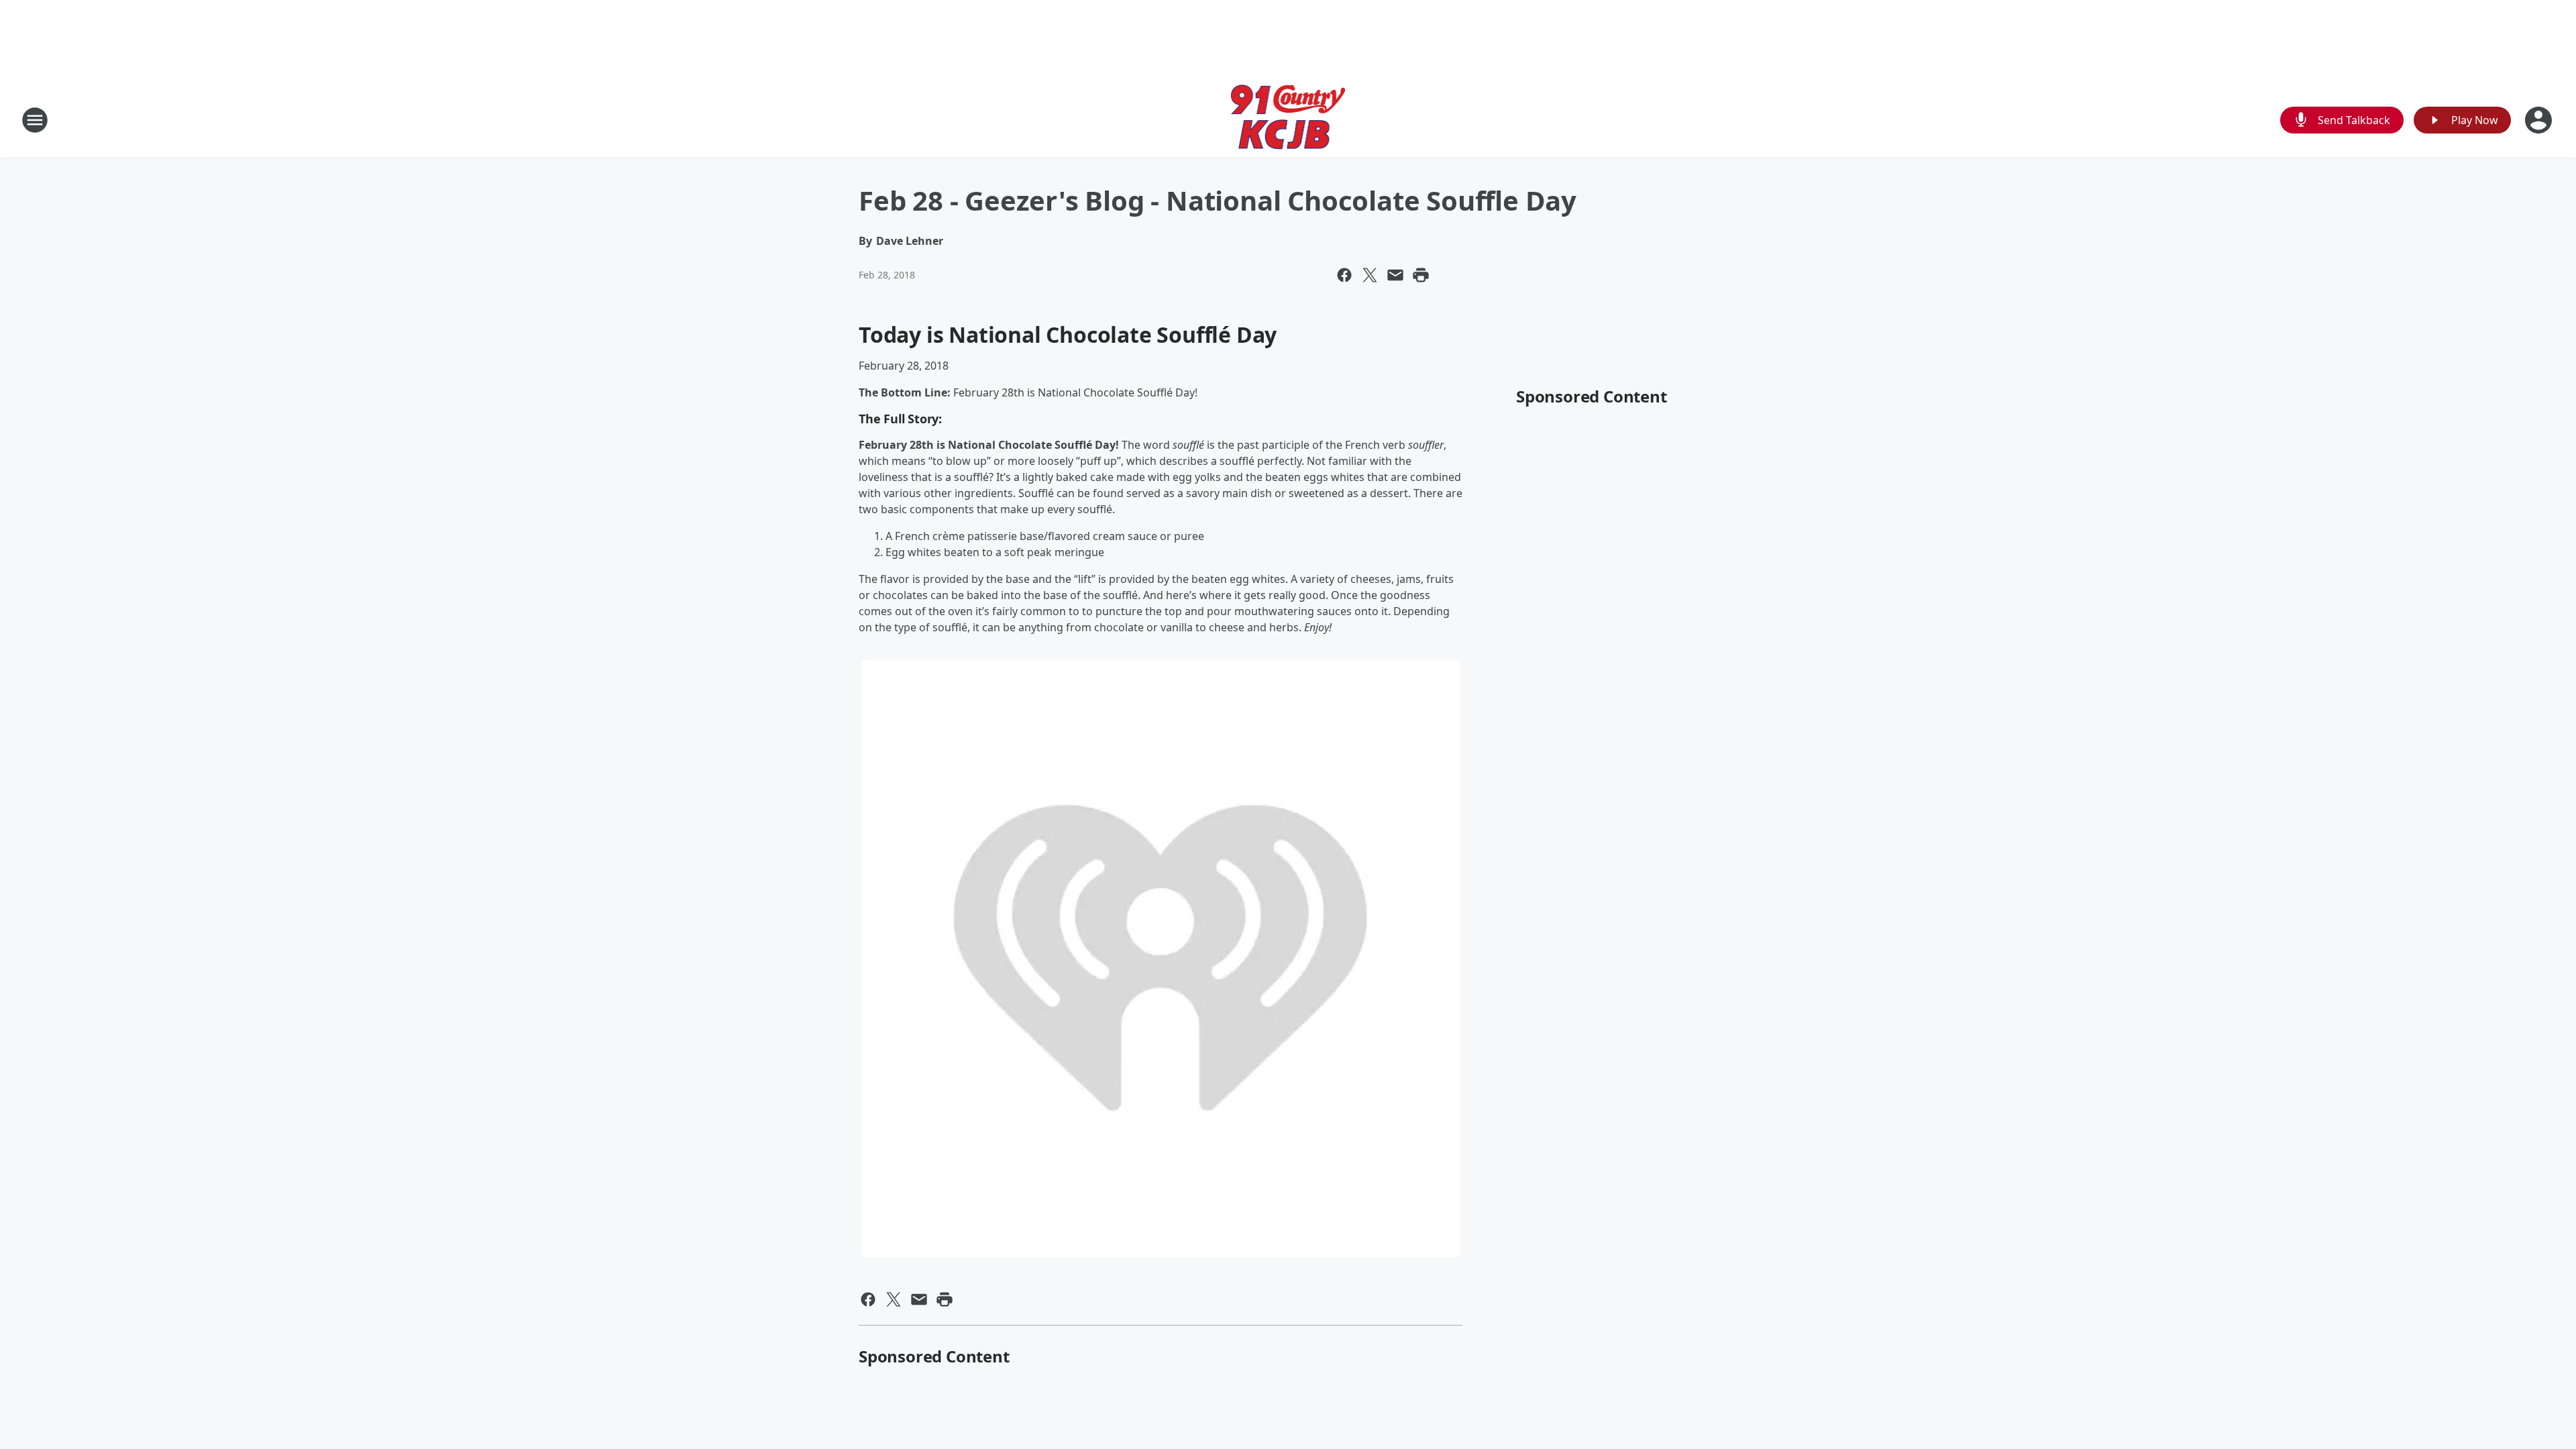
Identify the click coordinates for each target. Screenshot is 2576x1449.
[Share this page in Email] (1395, 275)
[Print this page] (1421, 275)
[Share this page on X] (1370, 275)
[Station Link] (1288, 120)
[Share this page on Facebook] (1344, 275)
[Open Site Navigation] (35, 120)
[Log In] (2540, 120)
